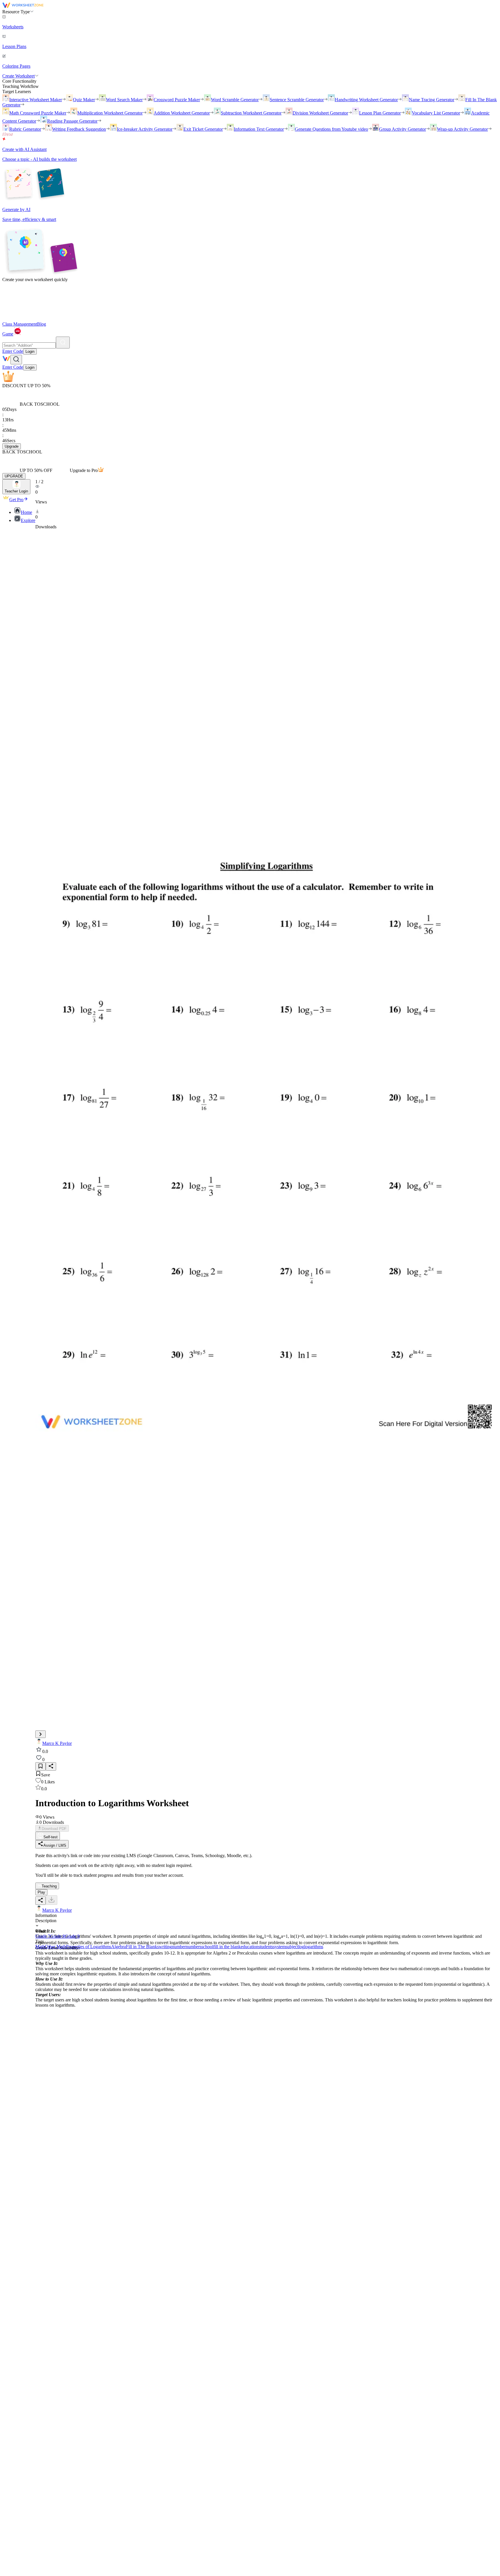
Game (8, 334)
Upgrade (12, 446)
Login (30, 351)
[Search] (63, 343)
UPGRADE (14, 476)
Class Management (20, 324)
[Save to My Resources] (41, 1766)
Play (41, 1892)
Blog (42, 324)
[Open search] (16, 360)
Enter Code (13, 351)
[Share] (51, 1766)
